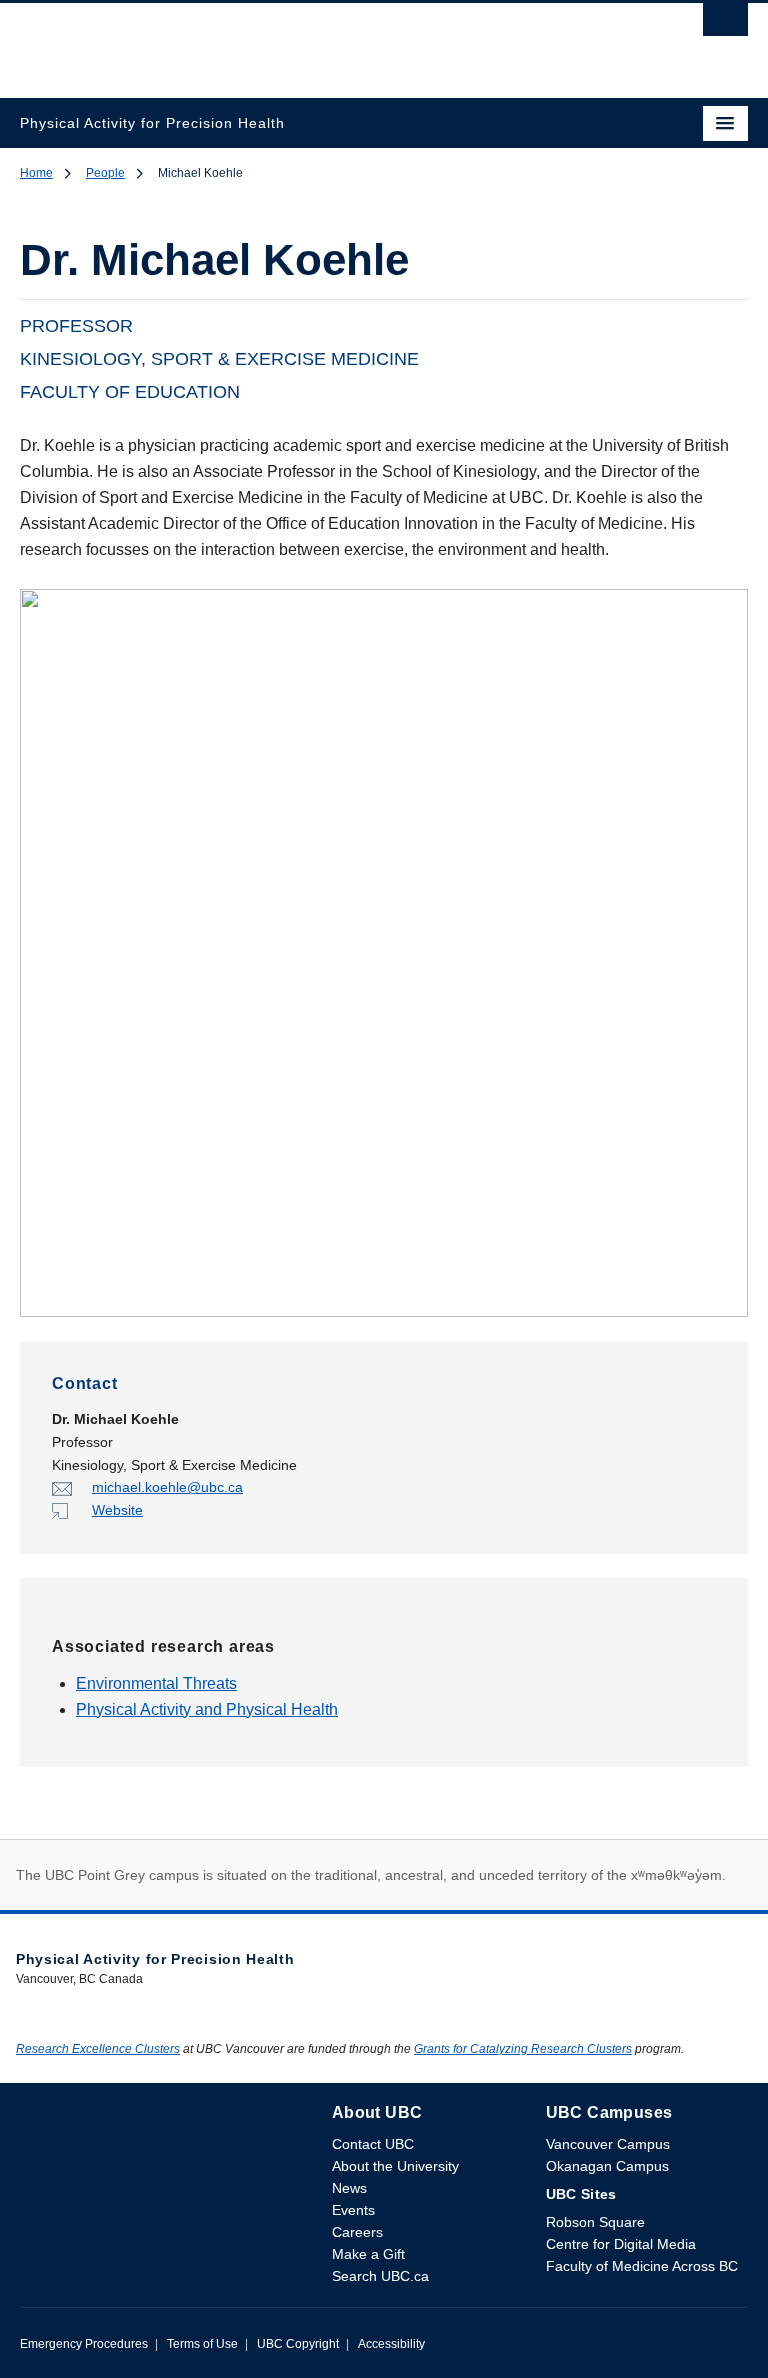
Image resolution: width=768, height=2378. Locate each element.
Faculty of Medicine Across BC (642, 2266)
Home (36, 173)
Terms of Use (202, 2344)
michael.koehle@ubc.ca (167, 1487)
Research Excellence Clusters (98, 2049)
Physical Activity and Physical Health (207, 1709)
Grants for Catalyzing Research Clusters (523, 2049)
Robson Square (595, 2222)
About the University (395, 2166)
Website (117, 1510)
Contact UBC (373, 2144)
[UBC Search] (725, 25)
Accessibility (391, 2344)
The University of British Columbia (275, 41)
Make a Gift (368, 2254)
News (349, 2188)
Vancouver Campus (608, 2144)
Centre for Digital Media (621, 2244)
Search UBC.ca (380, 2276)
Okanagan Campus (607, 2166)
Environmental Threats (156, 1683)
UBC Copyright (298, 2344)
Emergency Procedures (84, 2344)
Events (353, 2210)
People (105, 173)
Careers (357, 2232)
